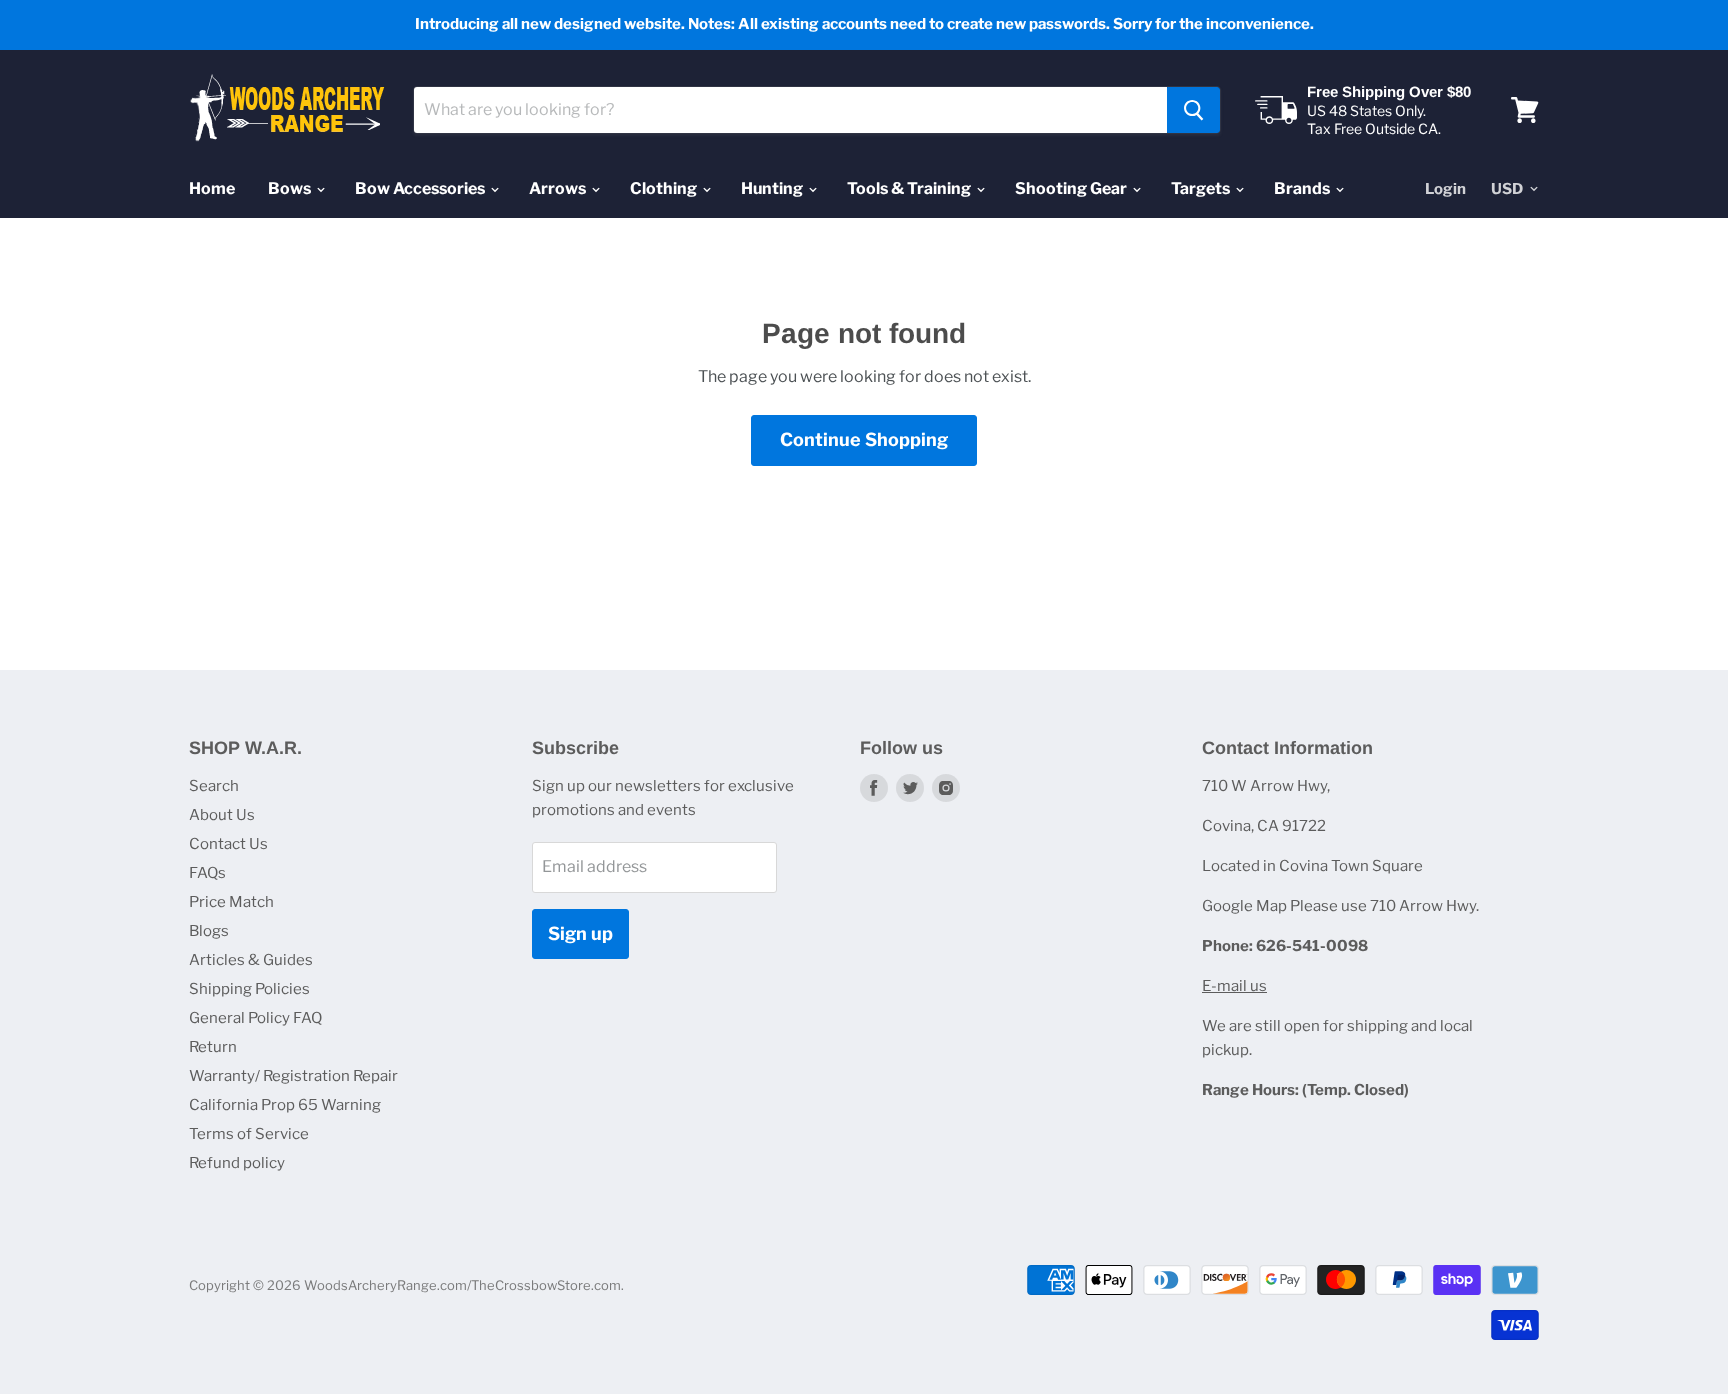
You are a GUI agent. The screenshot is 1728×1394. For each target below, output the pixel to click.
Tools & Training (910, 188)
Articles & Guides (251, 960)
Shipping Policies (249, 989)
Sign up (580, 933)
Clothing (665, 188)
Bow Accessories (421, 188)
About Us (222, 815)
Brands (1303, 188)
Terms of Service (249, 1134)
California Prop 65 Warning (285, 1105)
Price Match (231, 902)
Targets (1202, 188)
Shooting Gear (1072, 188)
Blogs (209, 931)
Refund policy (237, 1163)
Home (212, 188)
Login (1445, 189)
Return (213, 1047)
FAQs (207, 873)
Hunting (773, 188)
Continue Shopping (864, 439)
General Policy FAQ (255, 1018)
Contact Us (228, 844)
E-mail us (1234, 986)
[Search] (1193, 110)
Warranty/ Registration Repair (293, 1076)
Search (214, 786)
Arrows (559, 188)
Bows (291, 188)
